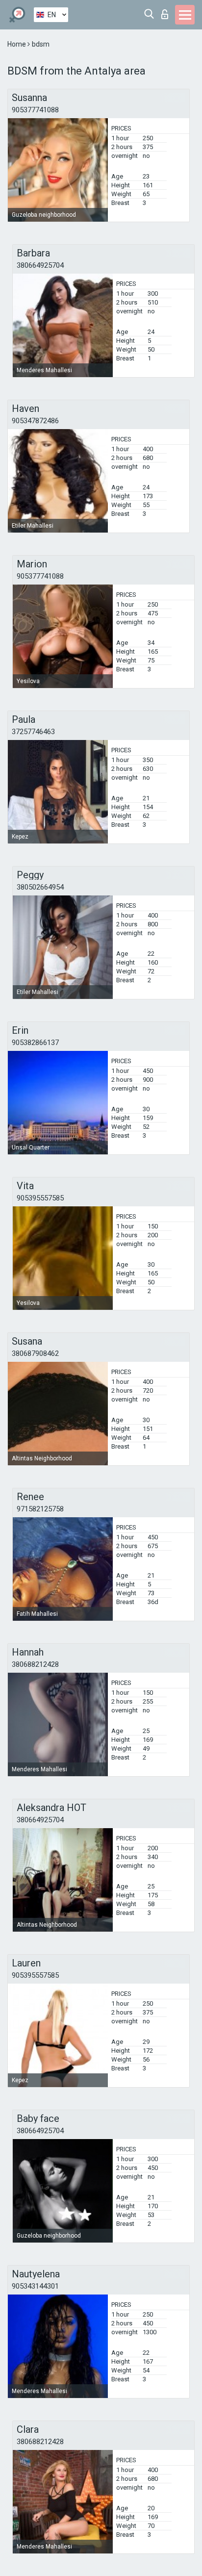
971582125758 (40, 1509)
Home (17, 44)
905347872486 (35, 421)
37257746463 (33, 732)
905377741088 (35, 110)
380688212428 (35, 1664)
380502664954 (40, 887)
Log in (167, 12)
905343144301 (35, 2286)
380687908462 (35, 1353)
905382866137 (35, 1043)
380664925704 (40, 265)
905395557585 (40, 1198)
